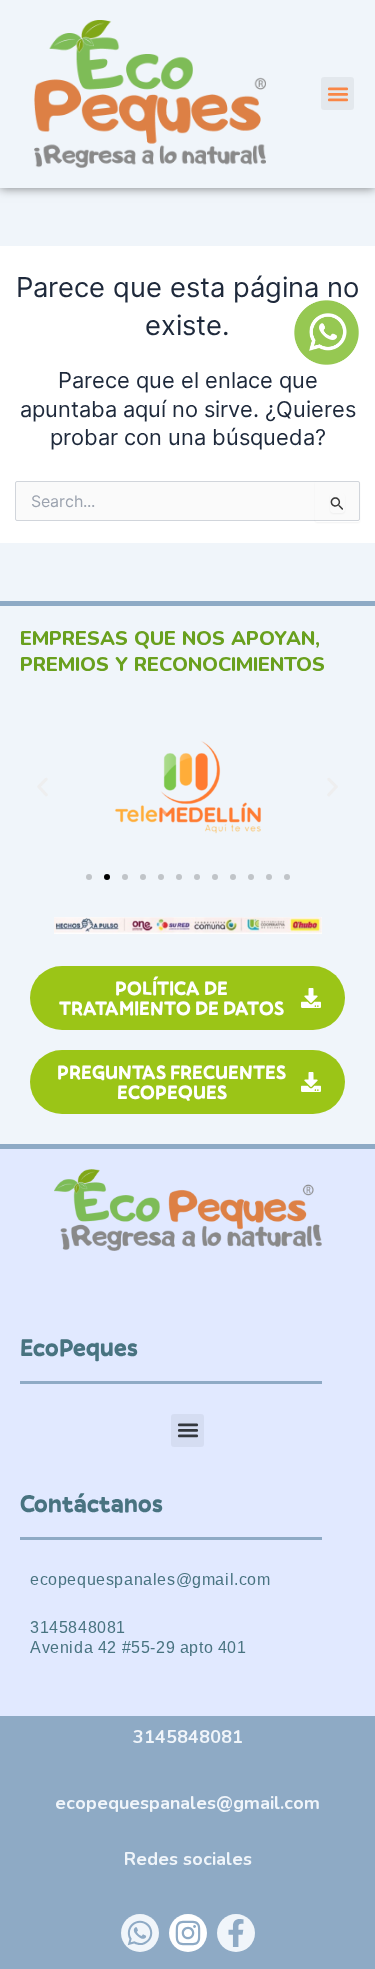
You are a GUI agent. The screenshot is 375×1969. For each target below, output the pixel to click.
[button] (337, 93)
